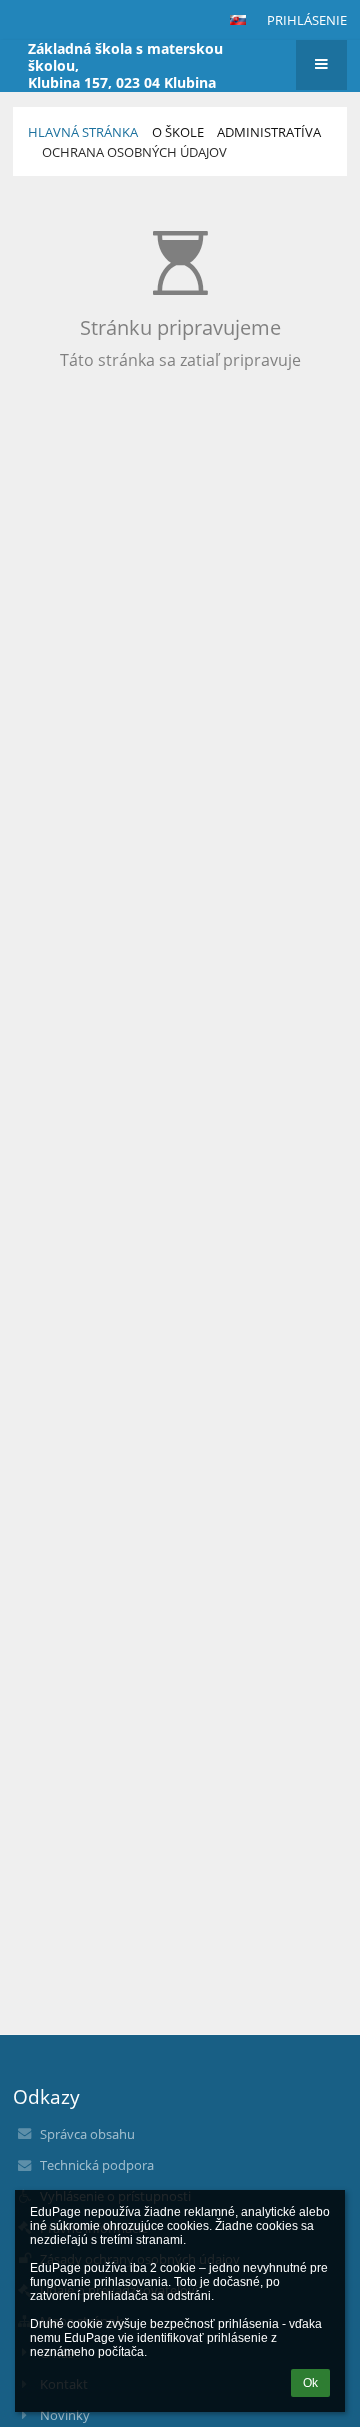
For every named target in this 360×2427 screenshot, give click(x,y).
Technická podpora (97, 2165)
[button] (238, 20)
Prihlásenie (307, 20)
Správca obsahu (87, 2134)
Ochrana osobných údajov (134, 152)
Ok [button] (310, 2383)
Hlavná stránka (83, 132)
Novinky (65, 2415)
